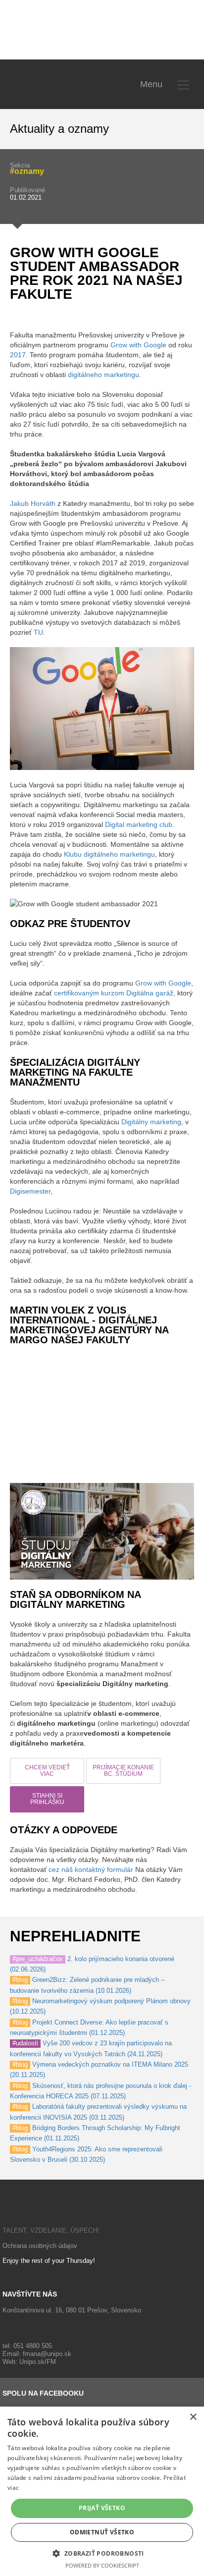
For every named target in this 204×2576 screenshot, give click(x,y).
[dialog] (102, 2491)
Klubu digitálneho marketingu (109, 854)
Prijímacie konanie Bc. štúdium (123, 1771)
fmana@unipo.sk (47, 2354)
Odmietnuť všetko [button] (102, 2532)
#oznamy (27, 171)
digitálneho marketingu (103, 375)
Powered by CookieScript (102, 2565)
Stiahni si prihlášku (47, 1799)
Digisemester (30, 1191)
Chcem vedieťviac (47, 1771)
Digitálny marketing (151, 1122)
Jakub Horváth (33, 503)
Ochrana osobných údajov (40, 2246)
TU (38, 632)
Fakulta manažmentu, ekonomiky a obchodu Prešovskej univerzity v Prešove (69, 32)
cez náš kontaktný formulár (91, 1869)
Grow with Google (138, 345)
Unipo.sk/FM (38, 2362)
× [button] (193, 2417)
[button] (102, 2553)
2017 (18, 355)
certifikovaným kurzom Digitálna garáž (114, 993)
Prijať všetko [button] (102, 2508)
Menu (151, 84)
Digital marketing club (139, 824)
